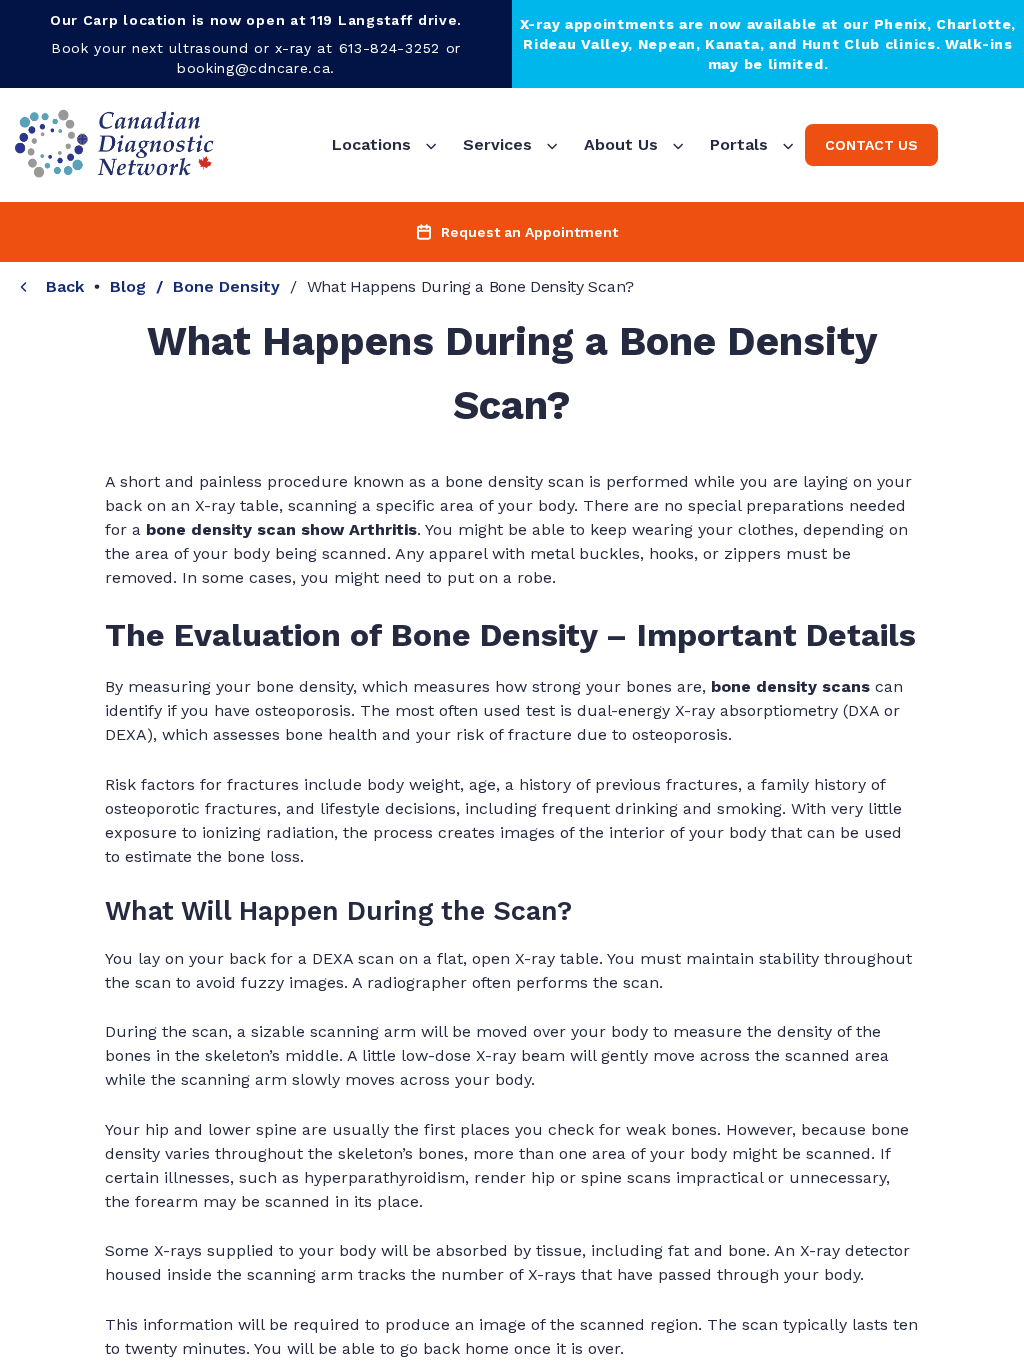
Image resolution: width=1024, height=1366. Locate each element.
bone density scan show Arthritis (281, 529)
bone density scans (790, 686)
